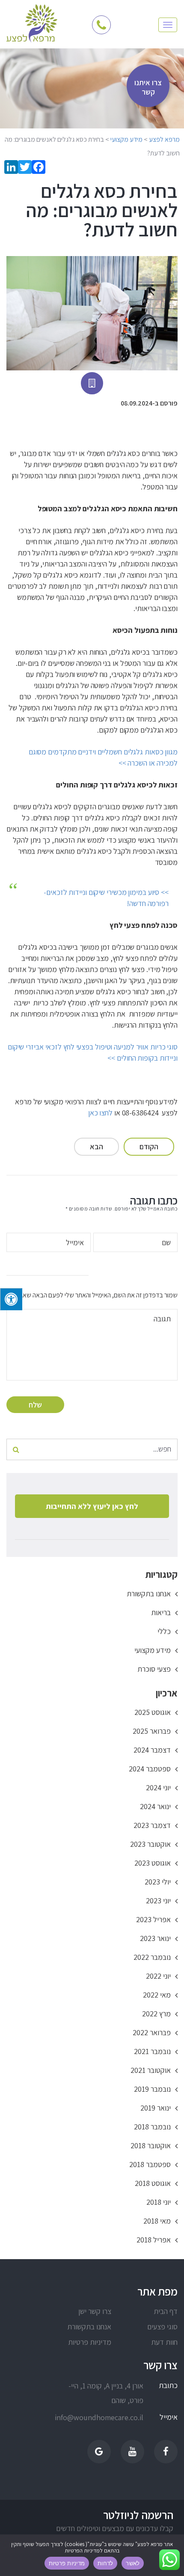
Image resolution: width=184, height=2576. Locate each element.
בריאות (161, 1612)
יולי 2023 (158, 1882)
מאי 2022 (157, 1995)
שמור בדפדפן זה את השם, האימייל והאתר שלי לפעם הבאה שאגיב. (96, 1295)
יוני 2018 (159, 2202)
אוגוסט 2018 (153, 2183)
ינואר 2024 (155, 1806)
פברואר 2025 (152, 1731)
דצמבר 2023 (152, 1825)
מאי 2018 (157, 2221)
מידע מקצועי (153, 1650)
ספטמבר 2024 (150, 1769)
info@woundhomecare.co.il (106, 2417)
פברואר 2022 (152, 2032)
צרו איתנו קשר (148, 87)
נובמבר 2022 (152, 1957)
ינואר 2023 (155, 1938)
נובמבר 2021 (152, 2051)
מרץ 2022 (156, 2014)
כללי (164, 1631)
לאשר (133, 2563)
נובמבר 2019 (152, 2089)
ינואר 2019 (156, 2108)
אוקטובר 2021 (151, 2070)
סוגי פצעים (162, 2327)
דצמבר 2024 (152, 1750)
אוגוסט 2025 (153, 1712)
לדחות (105, 2563)
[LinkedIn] (11, 168)
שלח (35, 1405)
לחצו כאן (100, 1113)
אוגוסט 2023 (153, 1863)
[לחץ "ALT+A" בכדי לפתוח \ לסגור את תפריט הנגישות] (11, 1299)
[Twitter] (25, 168)
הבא (96, 1146)
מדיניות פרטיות (90, 2342)
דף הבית (166, 2311)
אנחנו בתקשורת (149, 1594)
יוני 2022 (158, 1976)
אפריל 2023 (153, 1919)
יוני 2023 (158, 1901)
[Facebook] (39, 168)
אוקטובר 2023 (150, 1844)
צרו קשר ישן (95, 2311)
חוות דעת (164, 2342)
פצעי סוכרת (154, 1669)
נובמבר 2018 (152, 2127)
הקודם (149, 1146)
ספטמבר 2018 (150, 2164)
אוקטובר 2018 (151, 2145)
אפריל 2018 (154, 2240)
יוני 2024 (158, 1787)
